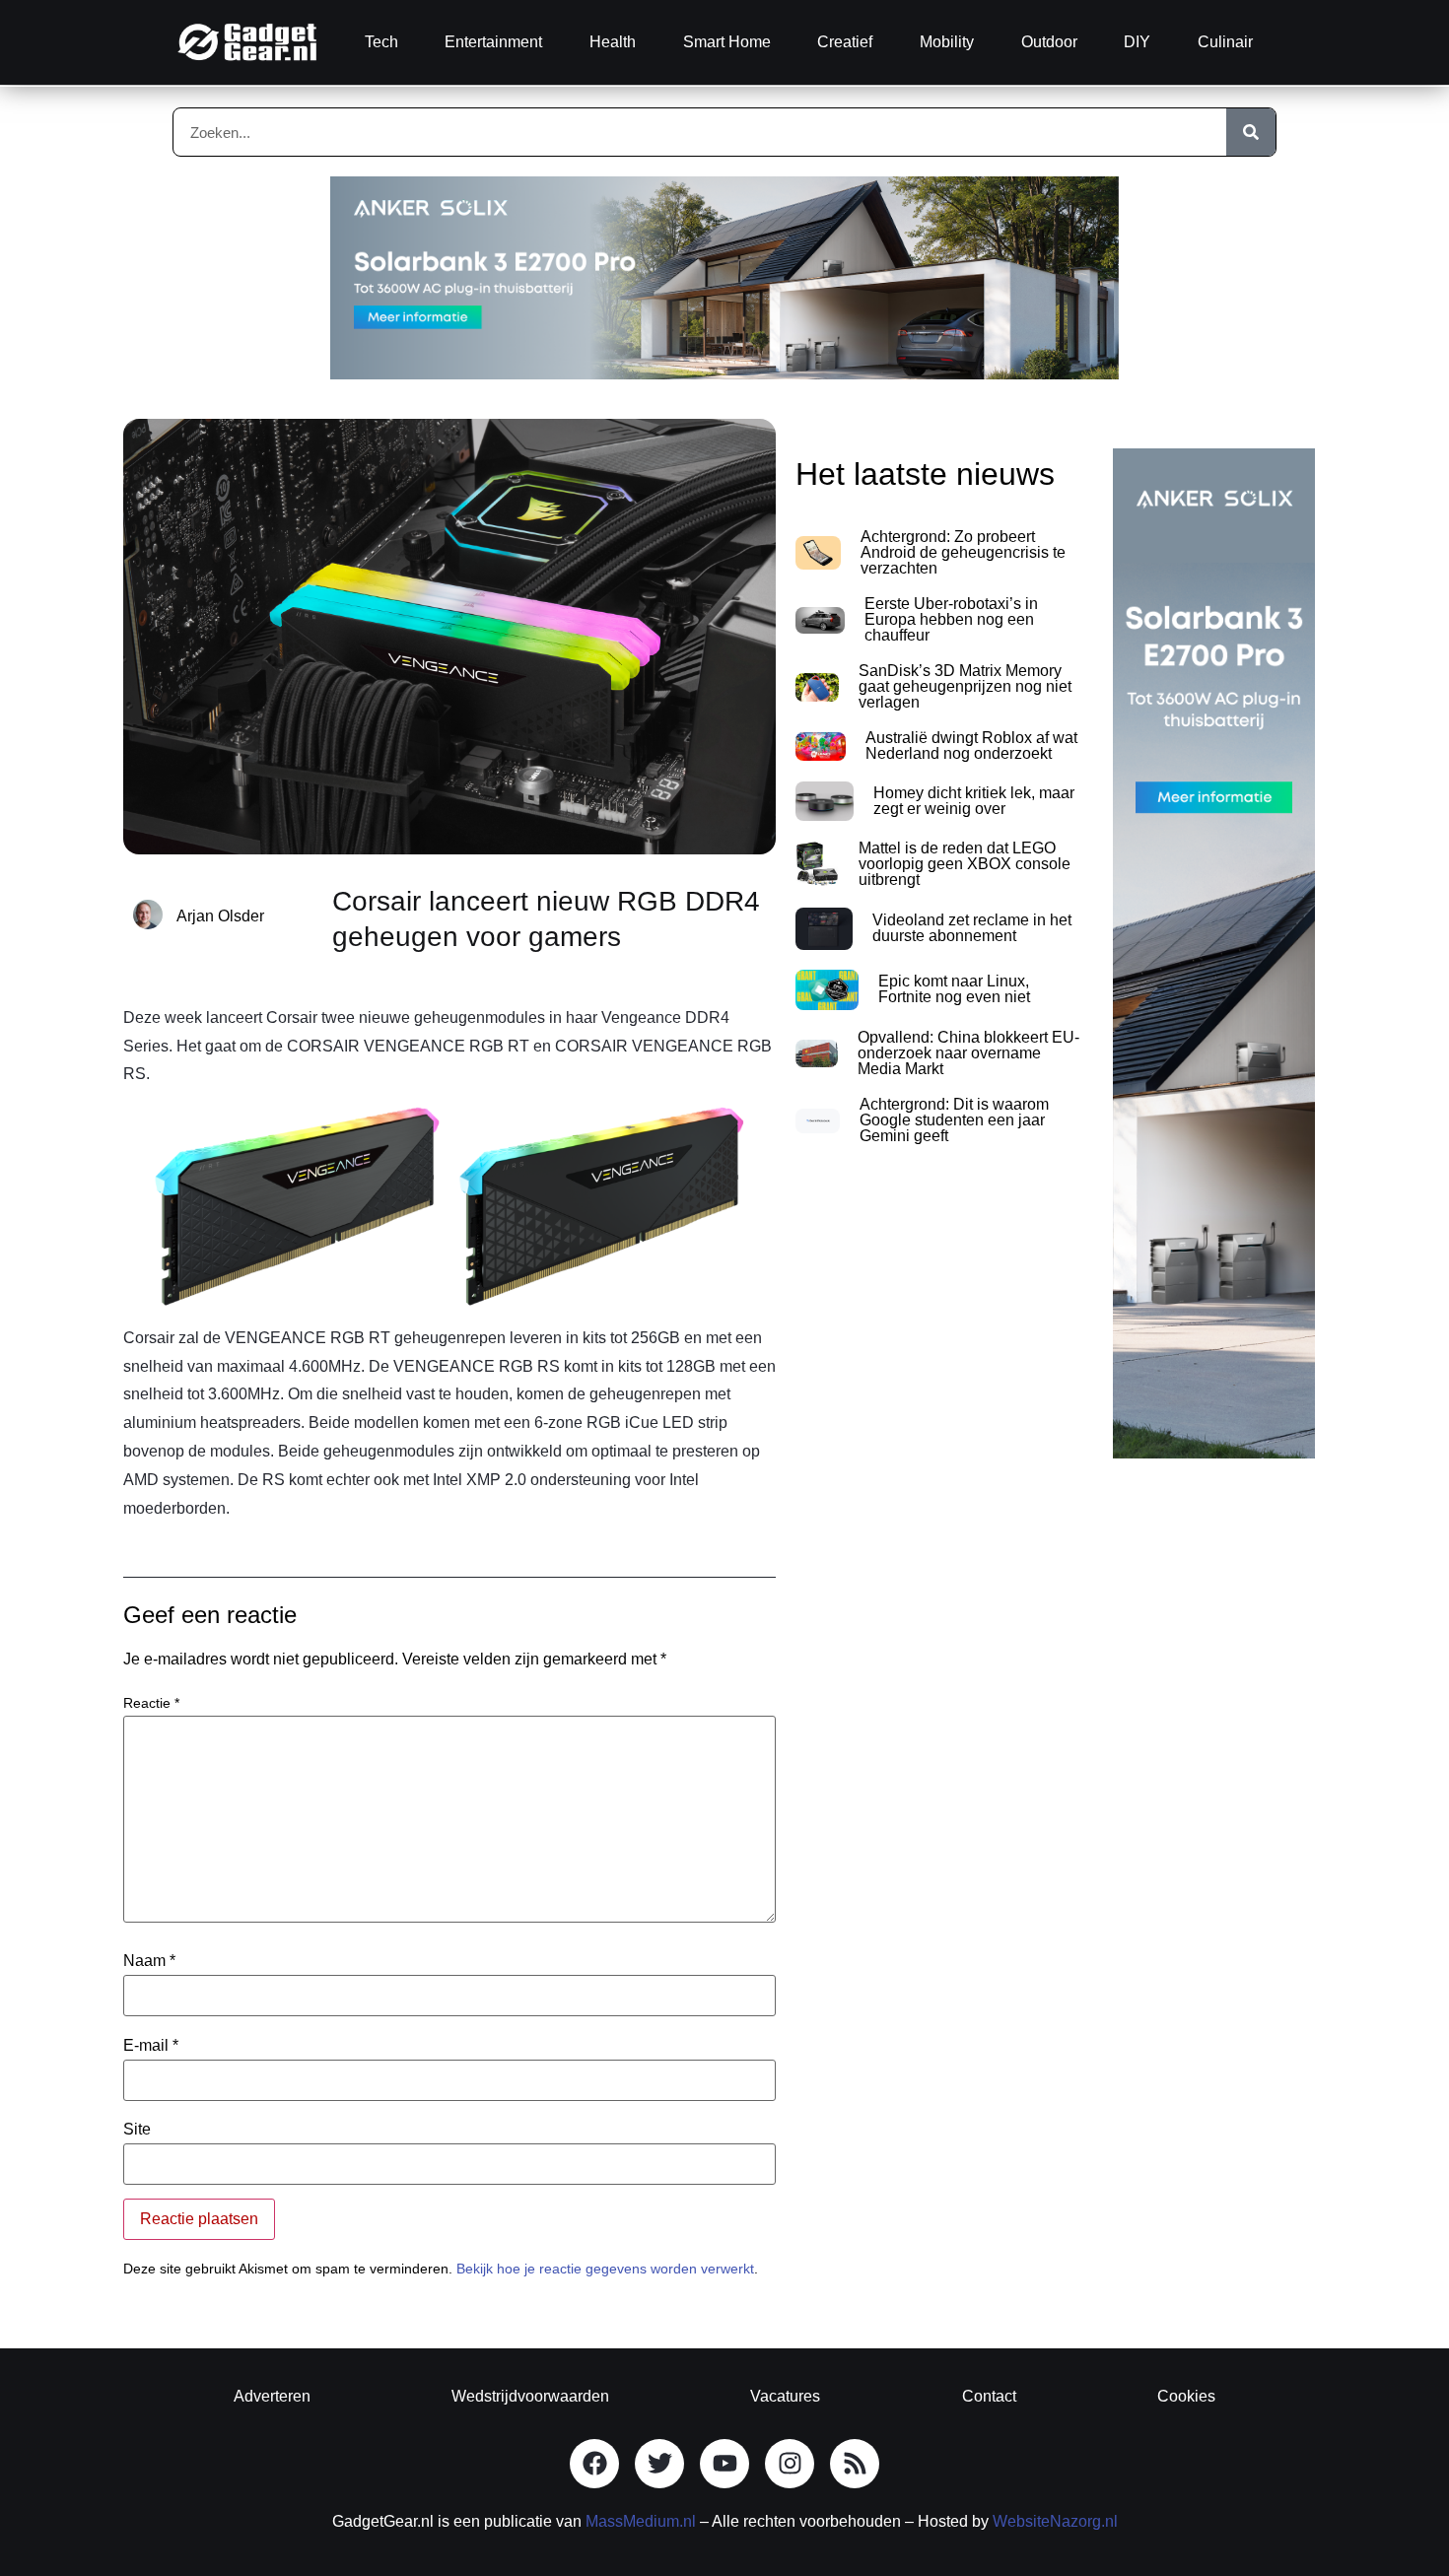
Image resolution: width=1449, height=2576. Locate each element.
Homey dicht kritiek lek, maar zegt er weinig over (974, 801)
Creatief (845, 42)
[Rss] (855, 2464)
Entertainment (493, 42)
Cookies (1186, 2396)
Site (137, 2130)
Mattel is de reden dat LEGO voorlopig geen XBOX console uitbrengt (965, 864)
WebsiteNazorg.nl (1055, 2521)
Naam (149, 1961)
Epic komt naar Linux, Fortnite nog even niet (954, 989)
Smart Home (727, 42)
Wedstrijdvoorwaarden (530, 2396)
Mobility (947, 42)
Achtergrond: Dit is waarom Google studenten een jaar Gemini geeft (954, 1120)
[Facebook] (594, 2464)
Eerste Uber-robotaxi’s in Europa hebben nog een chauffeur (951, 619)
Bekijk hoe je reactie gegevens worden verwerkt (605, 2269)
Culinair (1225, 42)
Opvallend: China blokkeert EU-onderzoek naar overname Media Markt (968, 1053)
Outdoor (1049, 42)
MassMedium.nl (641, 2521)
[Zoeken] (1251, 132)
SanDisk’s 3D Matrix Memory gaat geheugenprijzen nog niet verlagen (965, 686)
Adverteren (272, 2396)
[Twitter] (659, 2464)
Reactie (151, 1703)
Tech (381, 42)
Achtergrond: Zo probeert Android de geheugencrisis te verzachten (963, 552)
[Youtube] (724, 2464)
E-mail (151, 2046)
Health (613, 42)
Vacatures (785, 2396)
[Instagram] (790, 2464)
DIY (1137, 42)
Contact (989, 2396)
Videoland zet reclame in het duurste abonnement (972, 928)
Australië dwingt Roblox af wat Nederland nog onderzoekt (971, 746)
